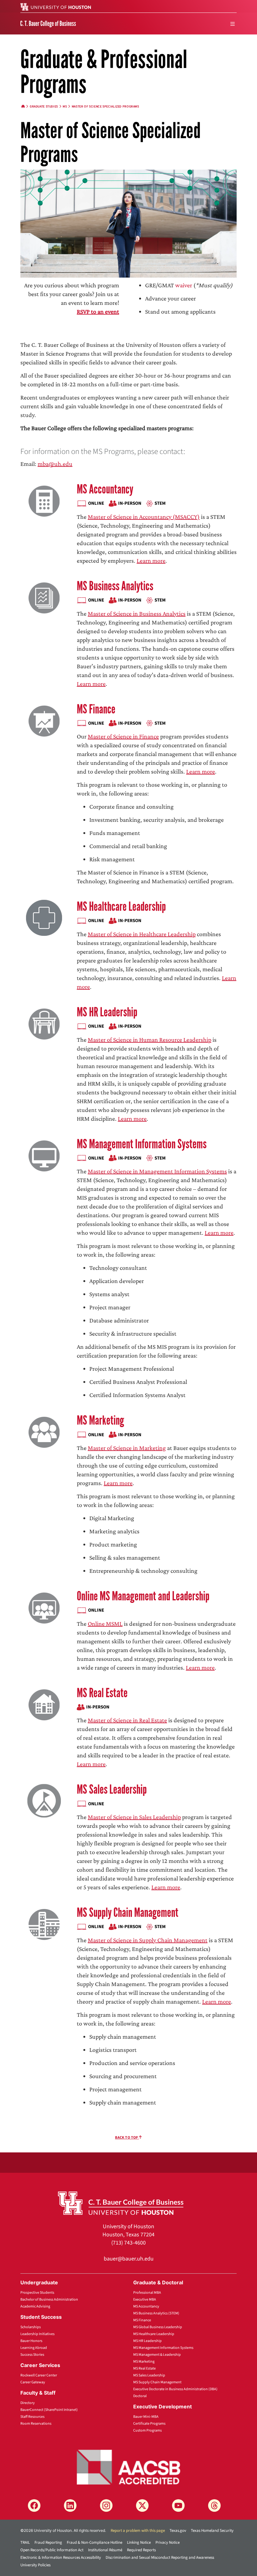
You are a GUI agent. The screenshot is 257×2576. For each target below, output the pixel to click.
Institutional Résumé (105, 2550)
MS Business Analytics (115, 586)
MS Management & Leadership (157, 2355)
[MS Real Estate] (44, 1704)
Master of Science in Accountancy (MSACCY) (144, 517)
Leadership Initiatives (37, 2334)
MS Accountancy (105, 489)
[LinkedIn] (70, 2506)
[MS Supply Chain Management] (44, 1924)
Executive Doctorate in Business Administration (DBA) (175, 2389)
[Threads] (214, 2506)
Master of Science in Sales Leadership (134, 1817)
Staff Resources (32, 2417)
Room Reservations (36, 2424)
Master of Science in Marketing (127, 1448)
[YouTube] (178, 2506)
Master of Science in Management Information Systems (157, 1171)
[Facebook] (34, 2506)
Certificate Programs (149, 2424)
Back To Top (127, 2138)
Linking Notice (139, 2542)
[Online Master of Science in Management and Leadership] (44, 1607)
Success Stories (32, 2355)
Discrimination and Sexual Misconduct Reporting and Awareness (160, 2558)
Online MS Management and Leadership (143, 1596)
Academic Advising (35, 2306)
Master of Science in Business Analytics (137, 613)
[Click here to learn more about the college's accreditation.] (128, 2467)
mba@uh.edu (55, 464)
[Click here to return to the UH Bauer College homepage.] (121, 2203)
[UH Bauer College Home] (48, 23)
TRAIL (25, 2542)
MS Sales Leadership (112, 1789)
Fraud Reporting (48, 2542)
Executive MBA (145, 2300)
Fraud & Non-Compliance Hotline (94, 2542)
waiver (184, 285)
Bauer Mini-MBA (146, 2417)
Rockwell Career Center (39, 2375)
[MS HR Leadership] (44, 1023)
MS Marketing (100, 1420)
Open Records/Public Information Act (52, 2550)
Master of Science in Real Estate (127, 1720)
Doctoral (140, 2396)
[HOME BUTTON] (23, 107)
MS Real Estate (102, 1693)
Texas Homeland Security (212, 2531)
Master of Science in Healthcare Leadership (142, 934)
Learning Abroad (34, 2348)
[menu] (233, 24)
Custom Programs (147, 2430)
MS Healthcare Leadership (121, 907)
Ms (65, 107)
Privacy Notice (168, 2542)
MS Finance (96, 709)
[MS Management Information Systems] (44, 1155)
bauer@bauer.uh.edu (129, 2259)
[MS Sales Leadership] (44, 1801)
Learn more (151, 561)
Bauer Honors (31, 2341)
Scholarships (31, 2327)
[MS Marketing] (44, 1432)
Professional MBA (147, 2293)
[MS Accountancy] (44, 501)
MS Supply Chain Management (128, 1913)
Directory (28, 2403)
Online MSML (105, 1624)
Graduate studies (44, 107)
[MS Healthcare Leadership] (44, 918)
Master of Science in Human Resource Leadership (149, 1040)
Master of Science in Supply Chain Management (148, 1940)
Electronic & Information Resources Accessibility (61, 2558)
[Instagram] (106, 2506)
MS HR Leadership (107, 1012)
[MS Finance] (44, 720)
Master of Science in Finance (123, 736)
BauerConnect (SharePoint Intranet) (49, 2410)
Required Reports (141, 2550)
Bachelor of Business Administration (49, 2300)
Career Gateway (33, 2382)
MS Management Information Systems (142, 1144)
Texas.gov (178, 2531)
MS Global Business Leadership (158, 2327)
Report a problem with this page (138, 2531)
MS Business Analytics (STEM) (156, 2313)
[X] (142, 2506)
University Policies (35, 2565)
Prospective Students (37, 2293)
